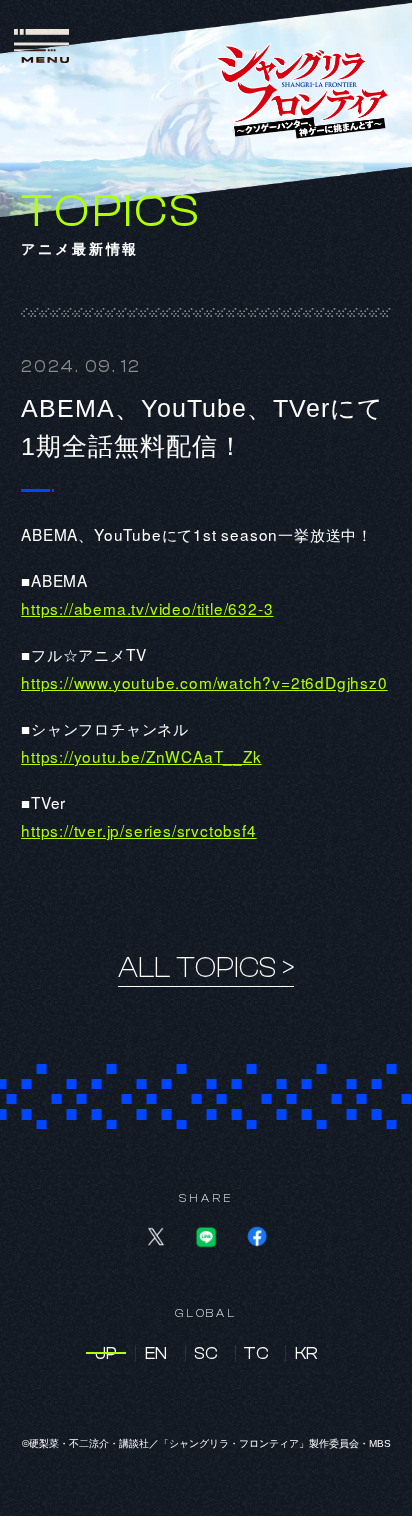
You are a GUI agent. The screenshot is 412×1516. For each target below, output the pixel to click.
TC (256, 1353)
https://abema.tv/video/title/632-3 (147, 608)
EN (156, 1353)
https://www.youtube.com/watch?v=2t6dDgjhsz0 (204, 682)
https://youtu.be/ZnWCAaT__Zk (141, 756)
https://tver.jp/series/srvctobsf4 (138, 830)
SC (206, 1353)
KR (306, 1353)
